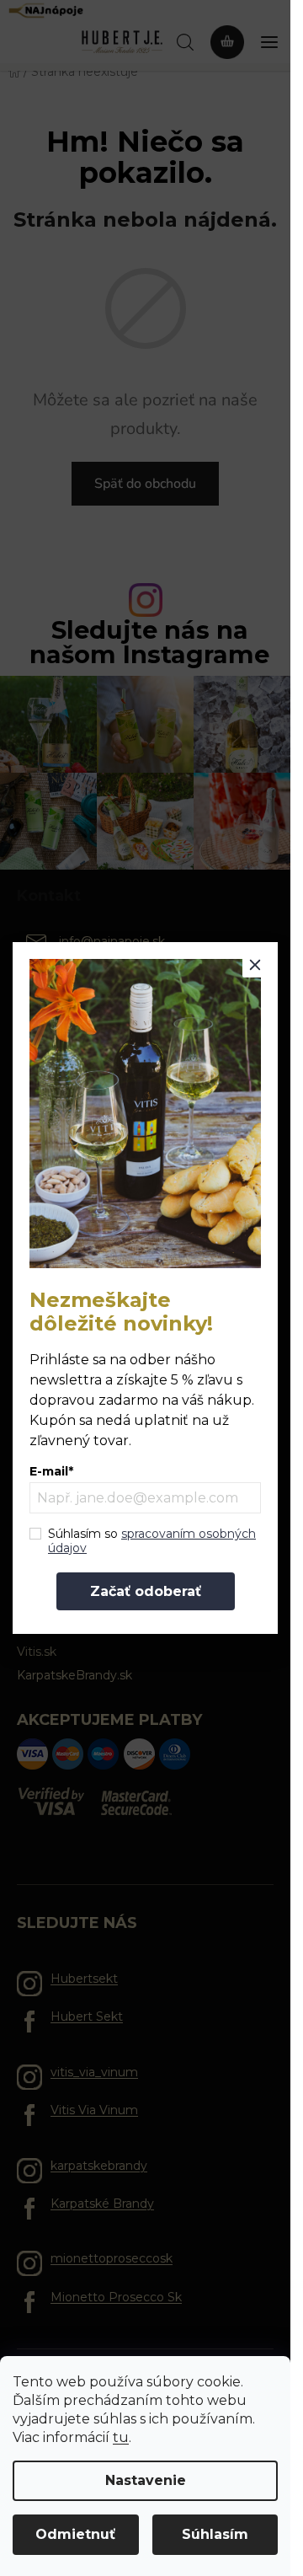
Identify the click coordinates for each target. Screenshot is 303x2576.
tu (121, 2437)
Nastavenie (146, 2480)
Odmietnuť (75, 2534)
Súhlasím (215, 2534)
